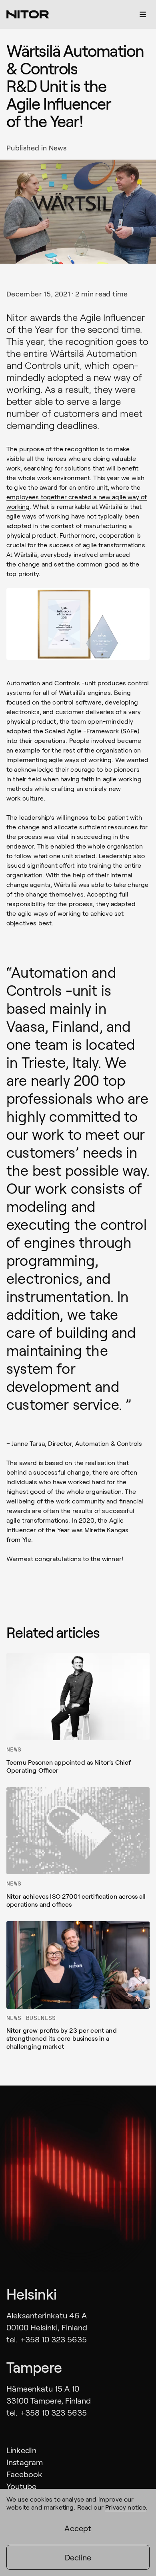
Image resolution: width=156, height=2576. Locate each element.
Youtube (21, 2486)
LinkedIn (21, 2450)
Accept (78, 2528)
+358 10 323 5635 (54, 2339)
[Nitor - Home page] (28, 14)
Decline (78, 2557)
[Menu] (143, 14)
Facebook (24, 2474)
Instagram (25, 2462)
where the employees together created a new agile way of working (77, 497)
